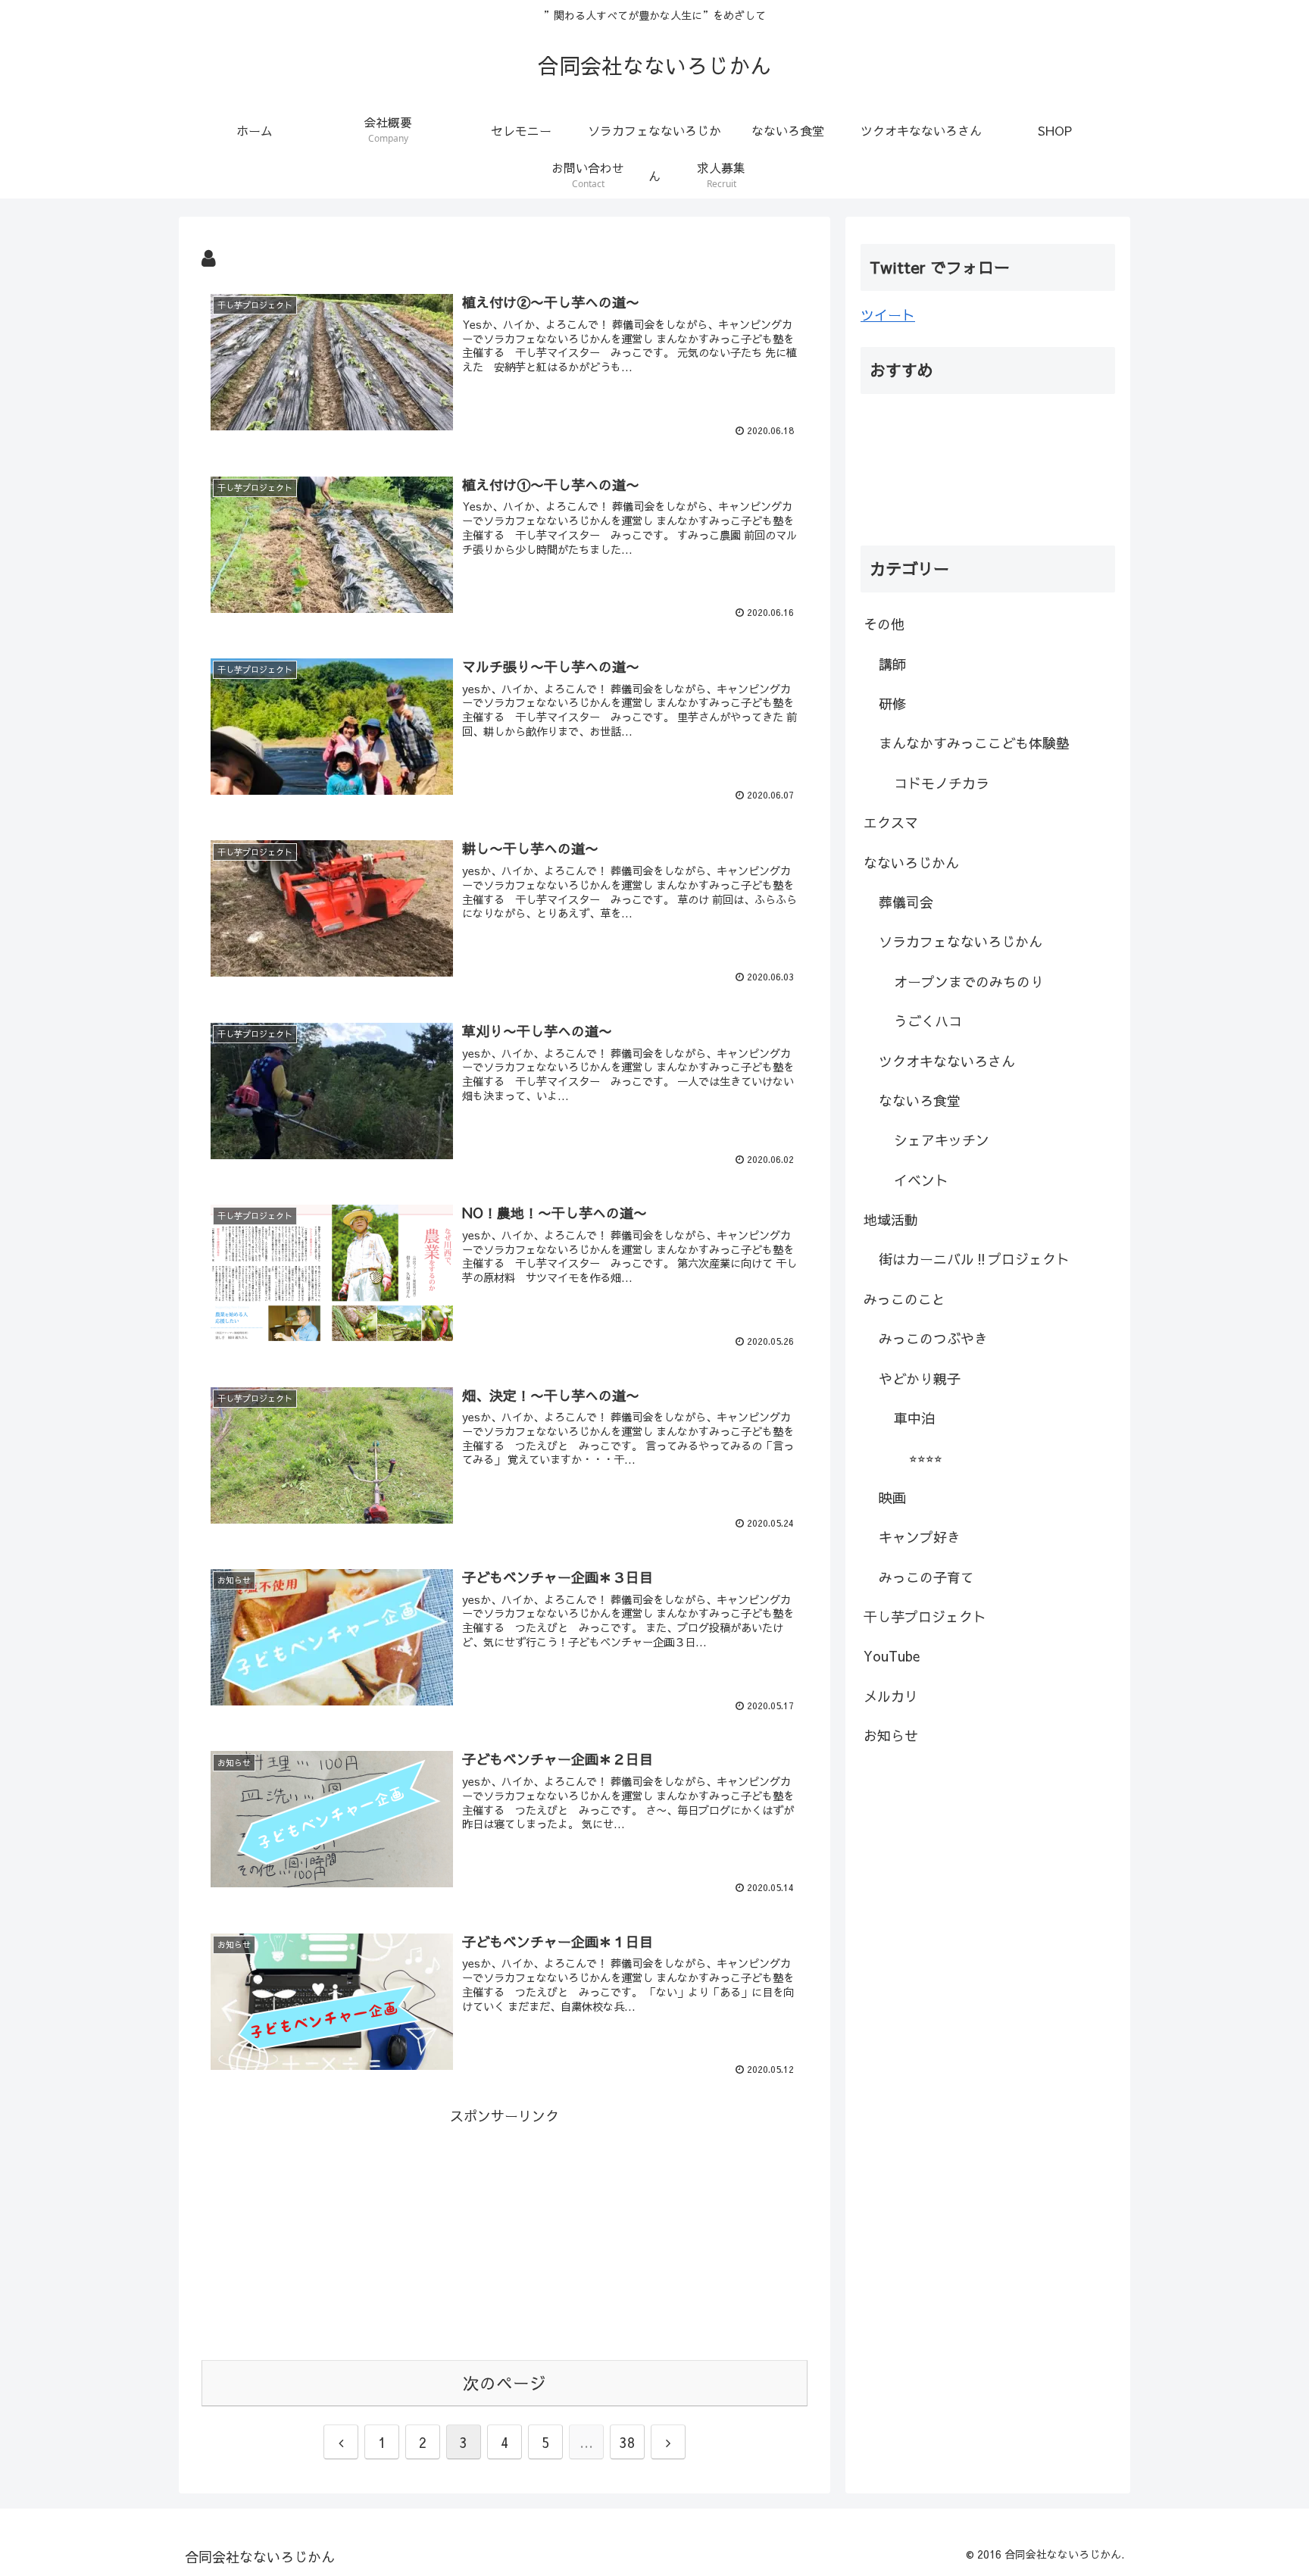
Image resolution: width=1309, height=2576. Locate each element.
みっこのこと (904, 1299)
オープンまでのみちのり (969, 982)
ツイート (888, 315)
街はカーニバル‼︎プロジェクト (974, 1259)
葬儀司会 (906, 902)
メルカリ (891, 1696)
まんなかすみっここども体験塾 (974, 743)
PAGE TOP (1266, 2485)
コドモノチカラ (942, 783)
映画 (892, 1497)
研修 (892, 703)
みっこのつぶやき (933, 1338)
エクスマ (891, 822)
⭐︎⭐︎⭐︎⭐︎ (926, 1457)
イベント (921, 1180)
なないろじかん (911, 863)
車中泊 (914, 1418)
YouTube (892, 1656)
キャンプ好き (920, 1537)
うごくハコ (928, 1021)
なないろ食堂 (920, 1100)
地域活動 (891, 1219)
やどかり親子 (920, 1379)
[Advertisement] (505, 2234)
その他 (884, 624)
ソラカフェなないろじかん (961, 941)
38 (627, 2442)
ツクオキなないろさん (947, 1061)
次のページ (505, 2383)
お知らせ (891, 1735)
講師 (892, 664)
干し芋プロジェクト (925, 1616)
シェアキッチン (942, 1140)
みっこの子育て (926, 1577)
